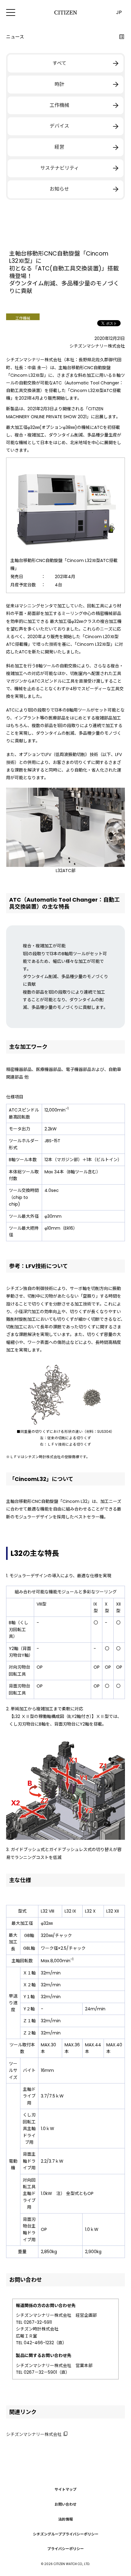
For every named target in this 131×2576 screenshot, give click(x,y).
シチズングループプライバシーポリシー (66, 2534)
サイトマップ (65, 2489)
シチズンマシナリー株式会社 (34, 2434)
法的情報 (65, 2519)
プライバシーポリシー (65, 2549)
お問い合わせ (65, 2504)
